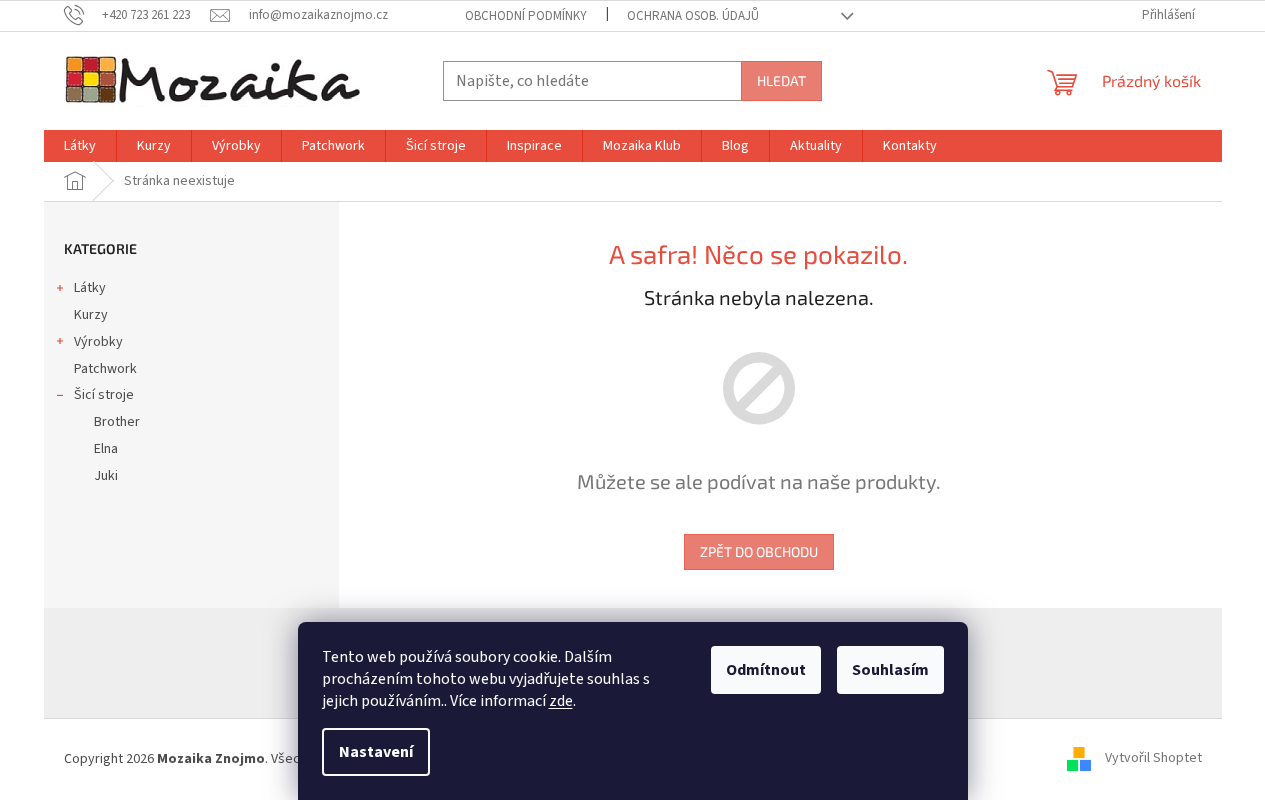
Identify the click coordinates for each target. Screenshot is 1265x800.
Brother (117, 422)
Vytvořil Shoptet (1153, 759)
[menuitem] (80, 146)
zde (561, 701)
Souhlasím (890, 670)
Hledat (781, 80)
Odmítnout (766, 670)
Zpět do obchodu (759, 551)
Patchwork (105, 369)
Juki (106, 476)
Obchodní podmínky (526, 16)
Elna (106, 449)
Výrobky (98, 342)
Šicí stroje (104, 395)
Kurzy (91, 315)
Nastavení (376, 752)
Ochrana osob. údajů (693, 16)
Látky (90, 288)
